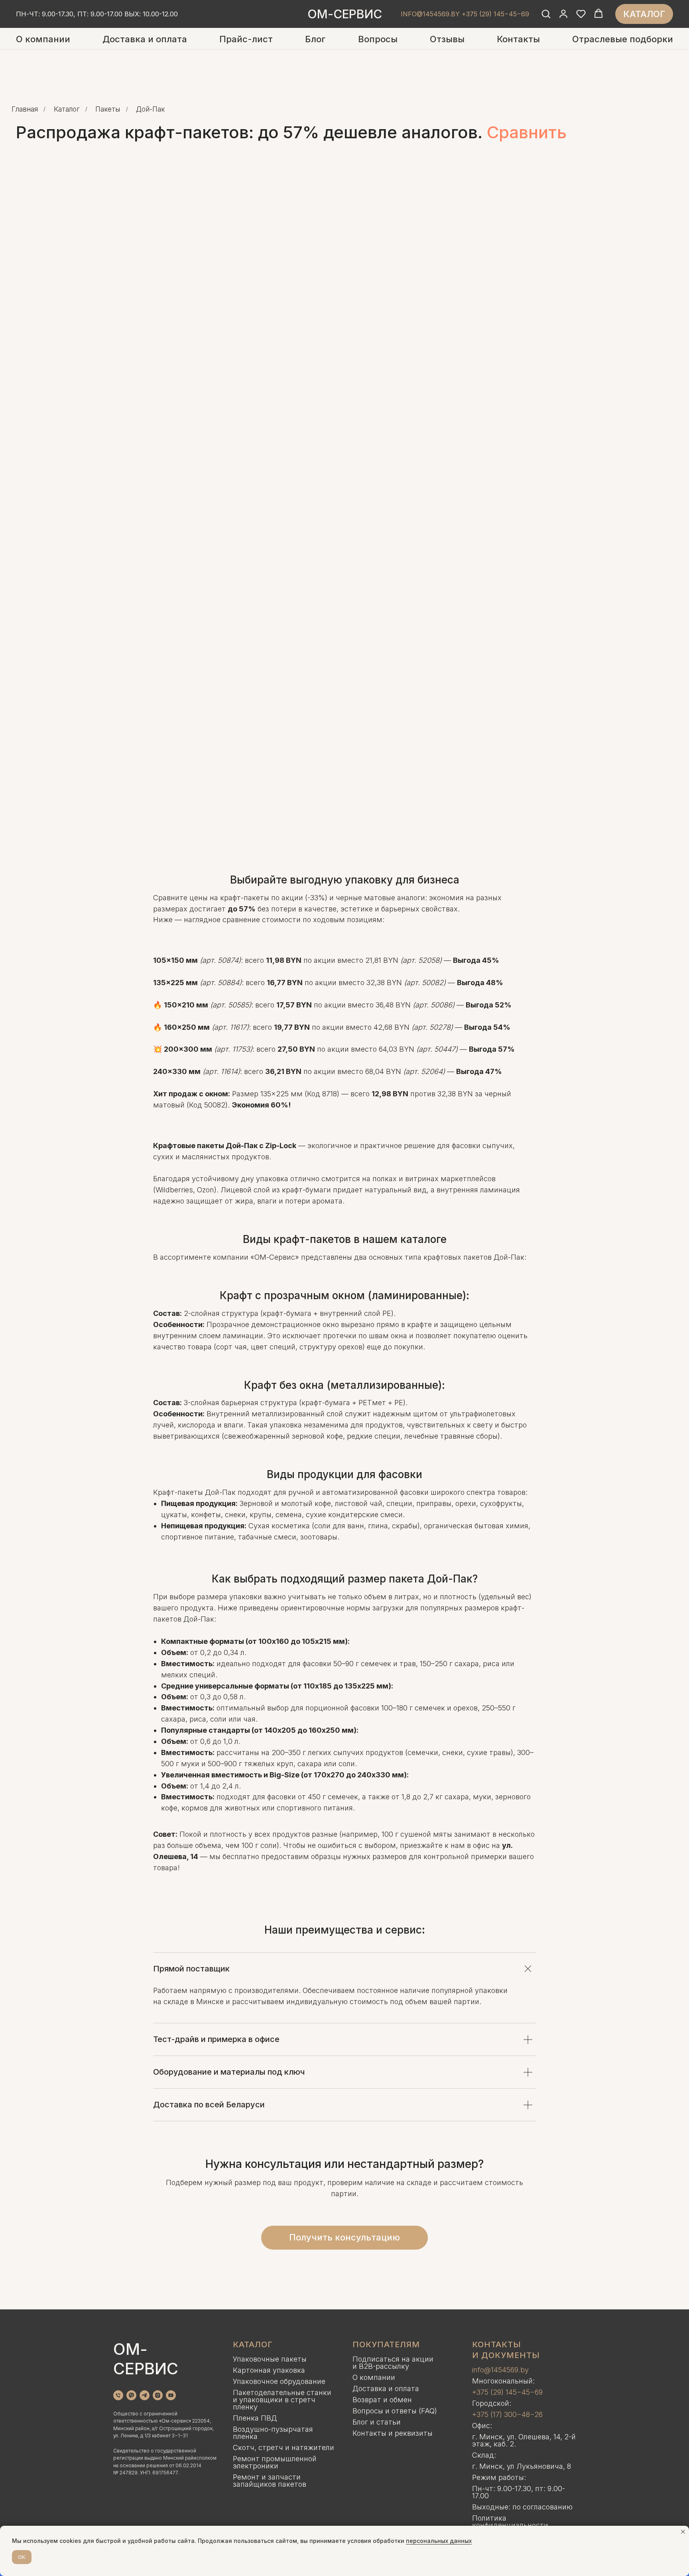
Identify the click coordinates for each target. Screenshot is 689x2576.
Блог (315, 39)
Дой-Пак (150, 109)
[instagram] (158, 2395)
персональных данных (439, 2541)
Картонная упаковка (269, 2370)
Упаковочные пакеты (270, 2359)
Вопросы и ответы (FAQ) (395, 2411)
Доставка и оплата (145, 39)
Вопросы (378, 39)
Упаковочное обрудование (279, 2381)
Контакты (518, 39)
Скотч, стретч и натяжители (283, 2447)
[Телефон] (118, 2395)
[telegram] (145, 2395)
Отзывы (447, 39)
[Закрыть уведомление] (683, 2532)
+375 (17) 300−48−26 (507, 2414)
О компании (43, 39)
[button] (546, 14)
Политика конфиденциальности (510, 2522)
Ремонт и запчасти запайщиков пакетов (270, 2481)
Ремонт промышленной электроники (275, 2462)
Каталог (67, 109)
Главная (25, 109)
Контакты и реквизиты (393, 2433)
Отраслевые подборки (623, 39)
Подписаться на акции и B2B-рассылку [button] (393, 2363)
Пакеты (108, 109)
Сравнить (527, 132)
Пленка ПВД (255, 2418)
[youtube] (171, 2395)
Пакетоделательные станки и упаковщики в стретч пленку (282, 2400)
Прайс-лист (246, 39)
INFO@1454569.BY (430, 14)
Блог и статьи (377, 2422)
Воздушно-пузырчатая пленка (273, 2433)
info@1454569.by (500, 2370)
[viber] (131, 2395)
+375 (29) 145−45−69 (507, 2392)
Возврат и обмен (382, 2400)
